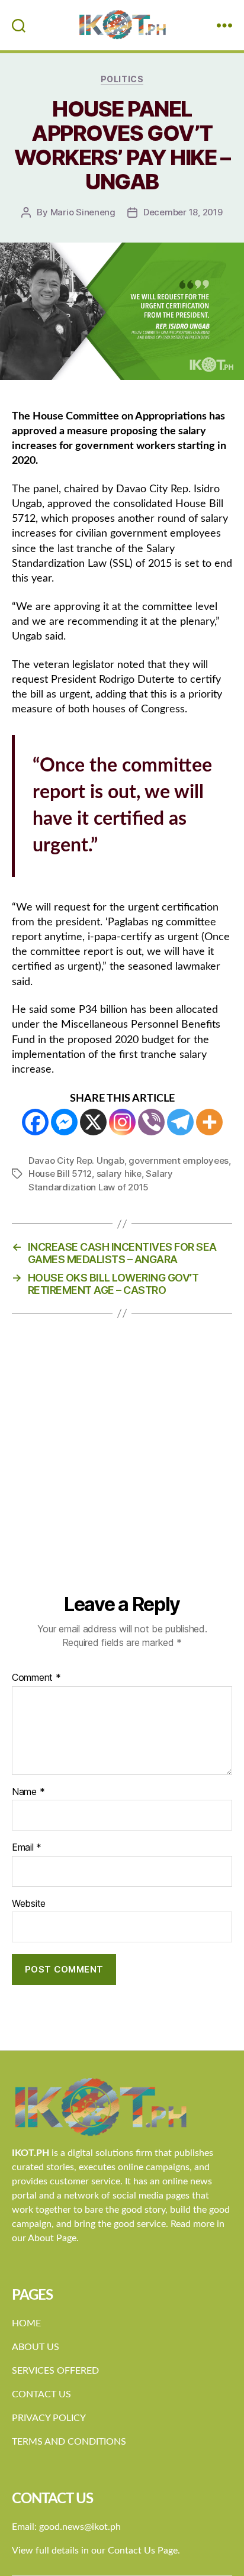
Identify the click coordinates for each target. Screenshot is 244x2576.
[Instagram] (122, 1122)
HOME (26, 2323)
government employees (179, 1161)
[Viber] (151, 1122)
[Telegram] (180, 1122)
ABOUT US (36, 2347)
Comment (36, 1678)
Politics (122, 79)
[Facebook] (35, 1122)
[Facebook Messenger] (64, 1122)
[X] (93, 1122)
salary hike (119, 1174)
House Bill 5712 (60, 1174)
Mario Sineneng (83, 212)
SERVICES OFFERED (55, 2371)
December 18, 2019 (183, 212)
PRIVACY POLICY (49, 2418)
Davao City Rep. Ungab (76, 1161)
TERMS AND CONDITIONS (69, 2442)
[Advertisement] (122, 1465)
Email (27, 1848)
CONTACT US (41, 2394)
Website (29, 1904)
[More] (209, 1122)
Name (28, 1792)
